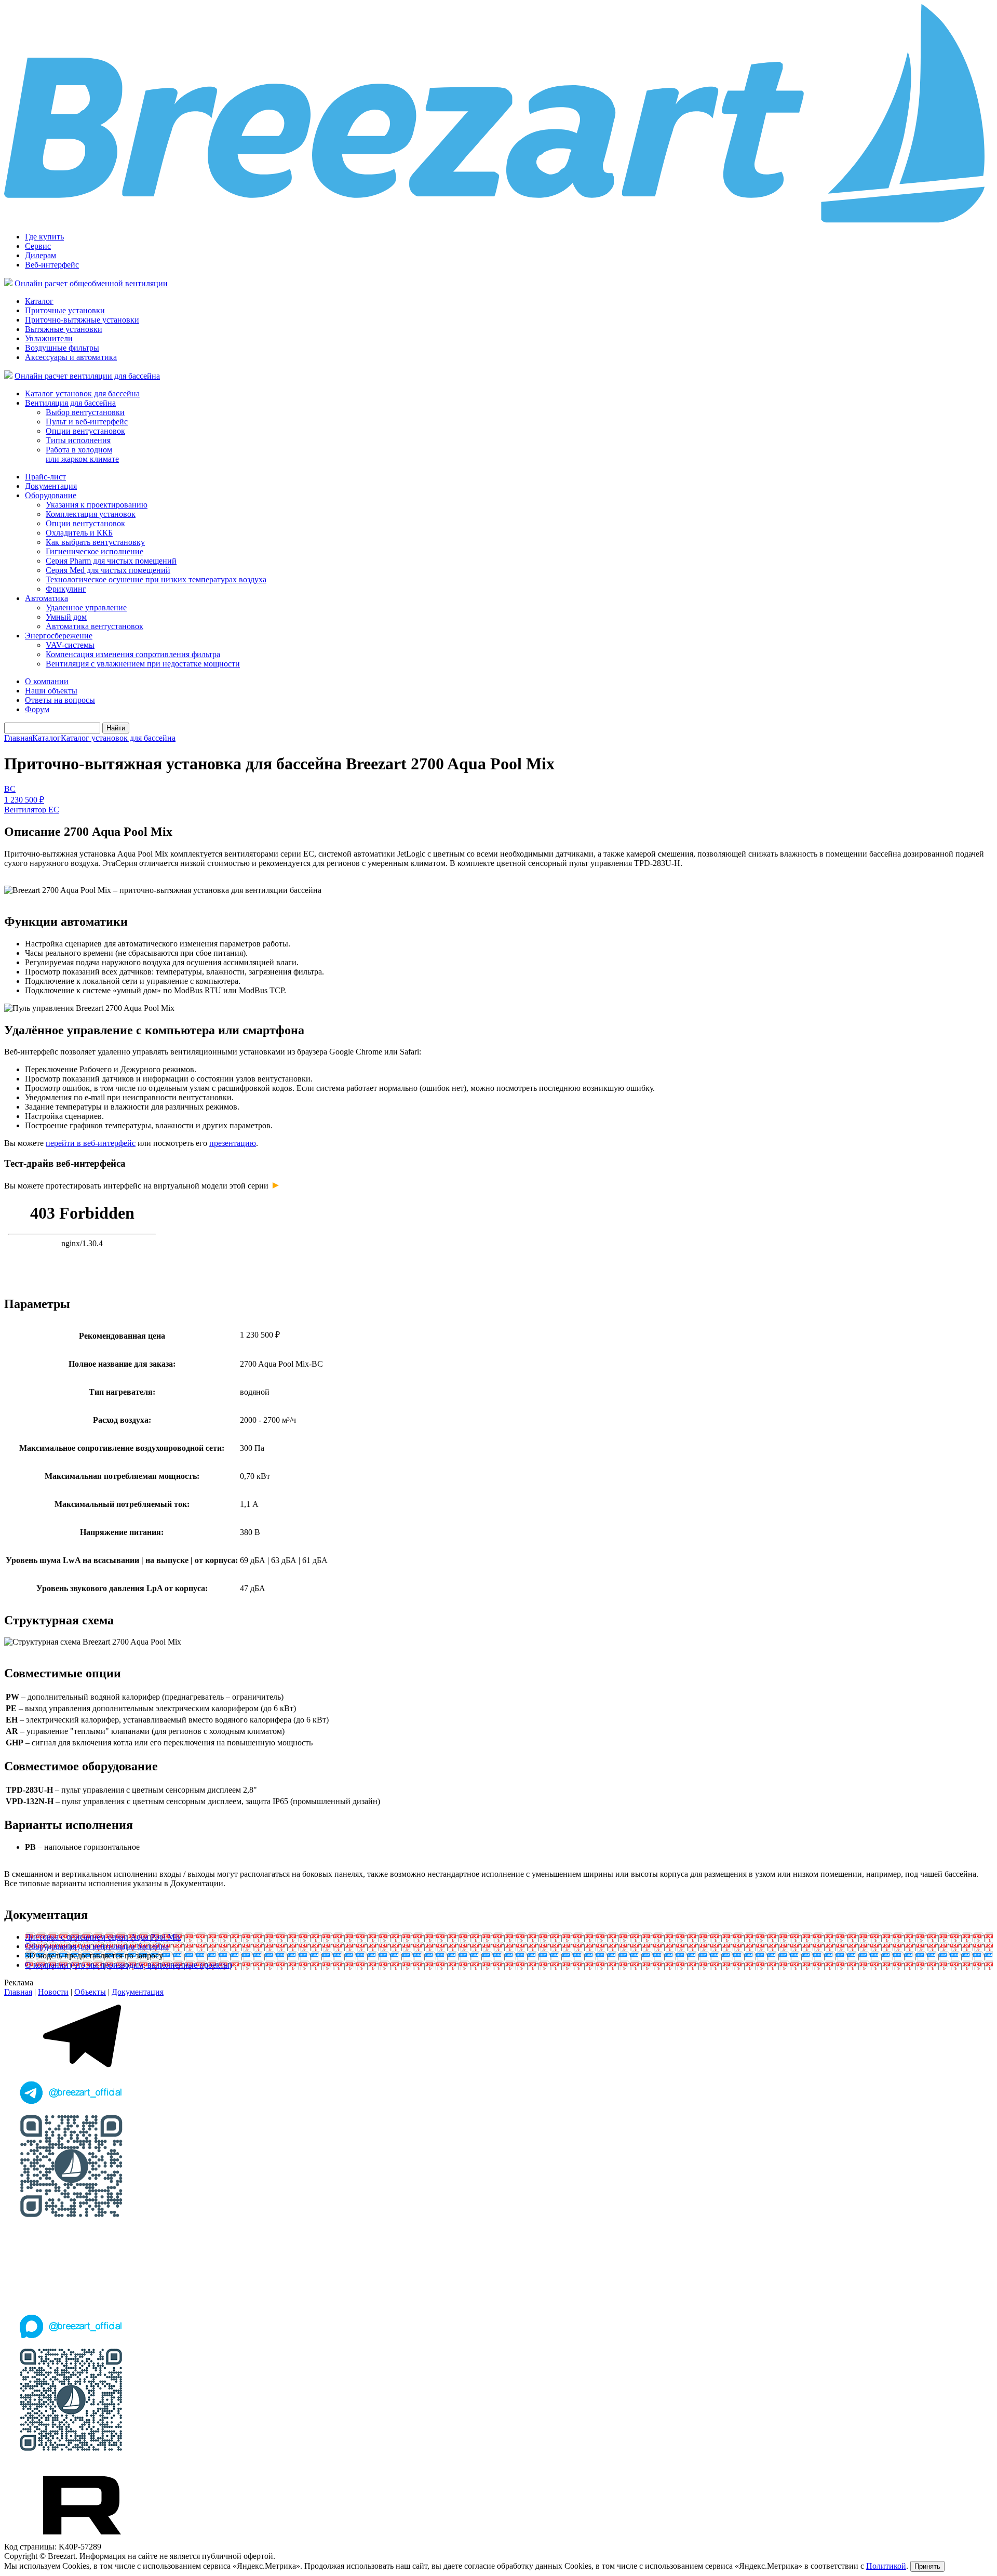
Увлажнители (49, 338)
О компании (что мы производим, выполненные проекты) (129, 1965)
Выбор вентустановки (85, 412)
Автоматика (46, 598)
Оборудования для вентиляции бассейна (97, 1946)
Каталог (39, 301)
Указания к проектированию (97, 505)
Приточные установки (65, 310)
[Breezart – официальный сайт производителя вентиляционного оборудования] (498, 221)
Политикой (886, 2566)
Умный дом (66, 617)
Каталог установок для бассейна (82, 393)
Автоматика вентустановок (95, 626)
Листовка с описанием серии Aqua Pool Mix (103, 1937)
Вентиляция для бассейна (70, 403)
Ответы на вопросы (60, 700)
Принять (927, 2566)
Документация (51, 486)
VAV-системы (70, 645)
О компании (47, 681)
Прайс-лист (45, 477)
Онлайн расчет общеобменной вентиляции (91, 283)
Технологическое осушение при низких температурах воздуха (156, 579)
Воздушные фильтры (62, 348)
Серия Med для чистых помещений (108, 570)
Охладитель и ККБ (79, 533)
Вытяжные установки (64, 329)
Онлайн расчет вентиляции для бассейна (87, 376)
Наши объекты (51, 691)
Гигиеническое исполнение (95, 551)
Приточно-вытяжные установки (82, 320)
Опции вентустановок (85, 431)
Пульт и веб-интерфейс (87, 422)
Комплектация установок (91, 514)
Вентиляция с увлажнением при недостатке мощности (143, 664)
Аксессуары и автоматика (71, 357)
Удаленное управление (86, 608)
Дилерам (41, 255)
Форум (37, 709)
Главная (18, 738)
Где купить (44, 237)
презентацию (233, 1143)
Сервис (38, 246)
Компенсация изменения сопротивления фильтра (133, 654)
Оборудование (51, 495)
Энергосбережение (59, 636)
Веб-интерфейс (52, 265)
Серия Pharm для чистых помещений (111, 561)
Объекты (90, 1992)
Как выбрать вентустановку (95, 542)
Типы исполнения (78, 440)
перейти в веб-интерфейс (91, 1143)
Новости (53, 1992)
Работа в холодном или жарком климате (82, 454)
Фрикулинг (66, 589)
